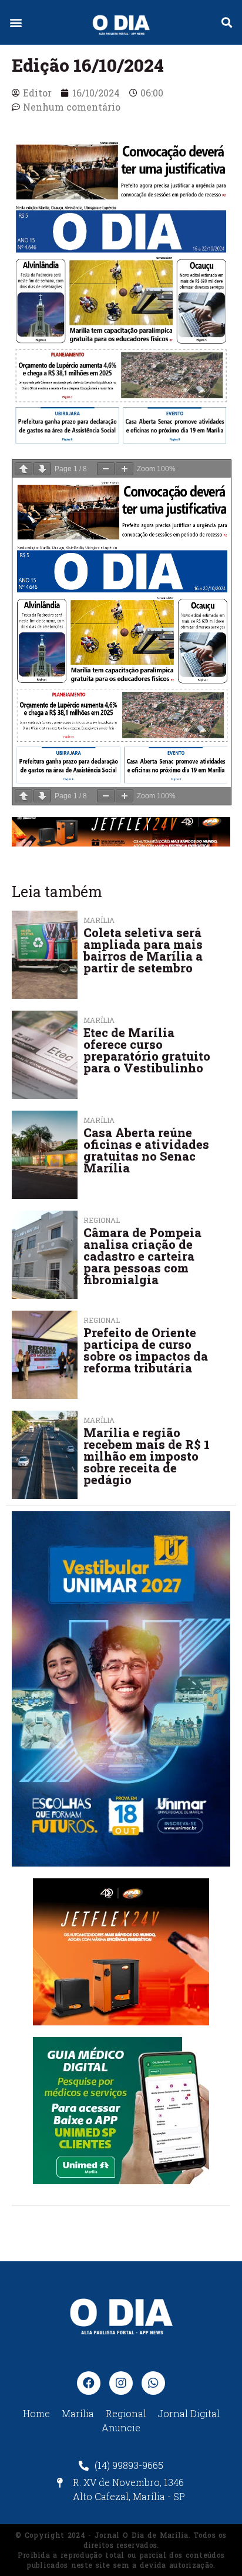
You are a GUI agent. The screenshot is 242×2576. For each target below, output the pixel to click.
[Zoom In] (125, 469)
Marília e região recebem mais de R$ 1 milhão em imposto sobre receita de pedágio (147, 1456)
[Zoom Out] (106, 469)
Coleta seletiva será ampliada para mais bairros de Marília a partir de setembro (143, 950)
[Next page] (42, 469)
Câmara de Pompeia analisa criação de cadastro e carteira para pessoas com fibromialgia (142, 1256)
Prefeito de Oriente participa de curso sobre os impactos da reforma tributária (146, 1350)
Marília (99, 1020)
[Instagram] (121, 2383)
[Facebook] (89, 2383)
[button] (16, 23)
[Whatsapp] (153, 2383)
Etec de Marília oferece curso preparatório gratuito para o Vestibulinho (147, 1050)
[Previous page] (23, 469)
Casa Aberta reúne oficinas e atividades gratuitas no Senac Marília (146, 1150)
